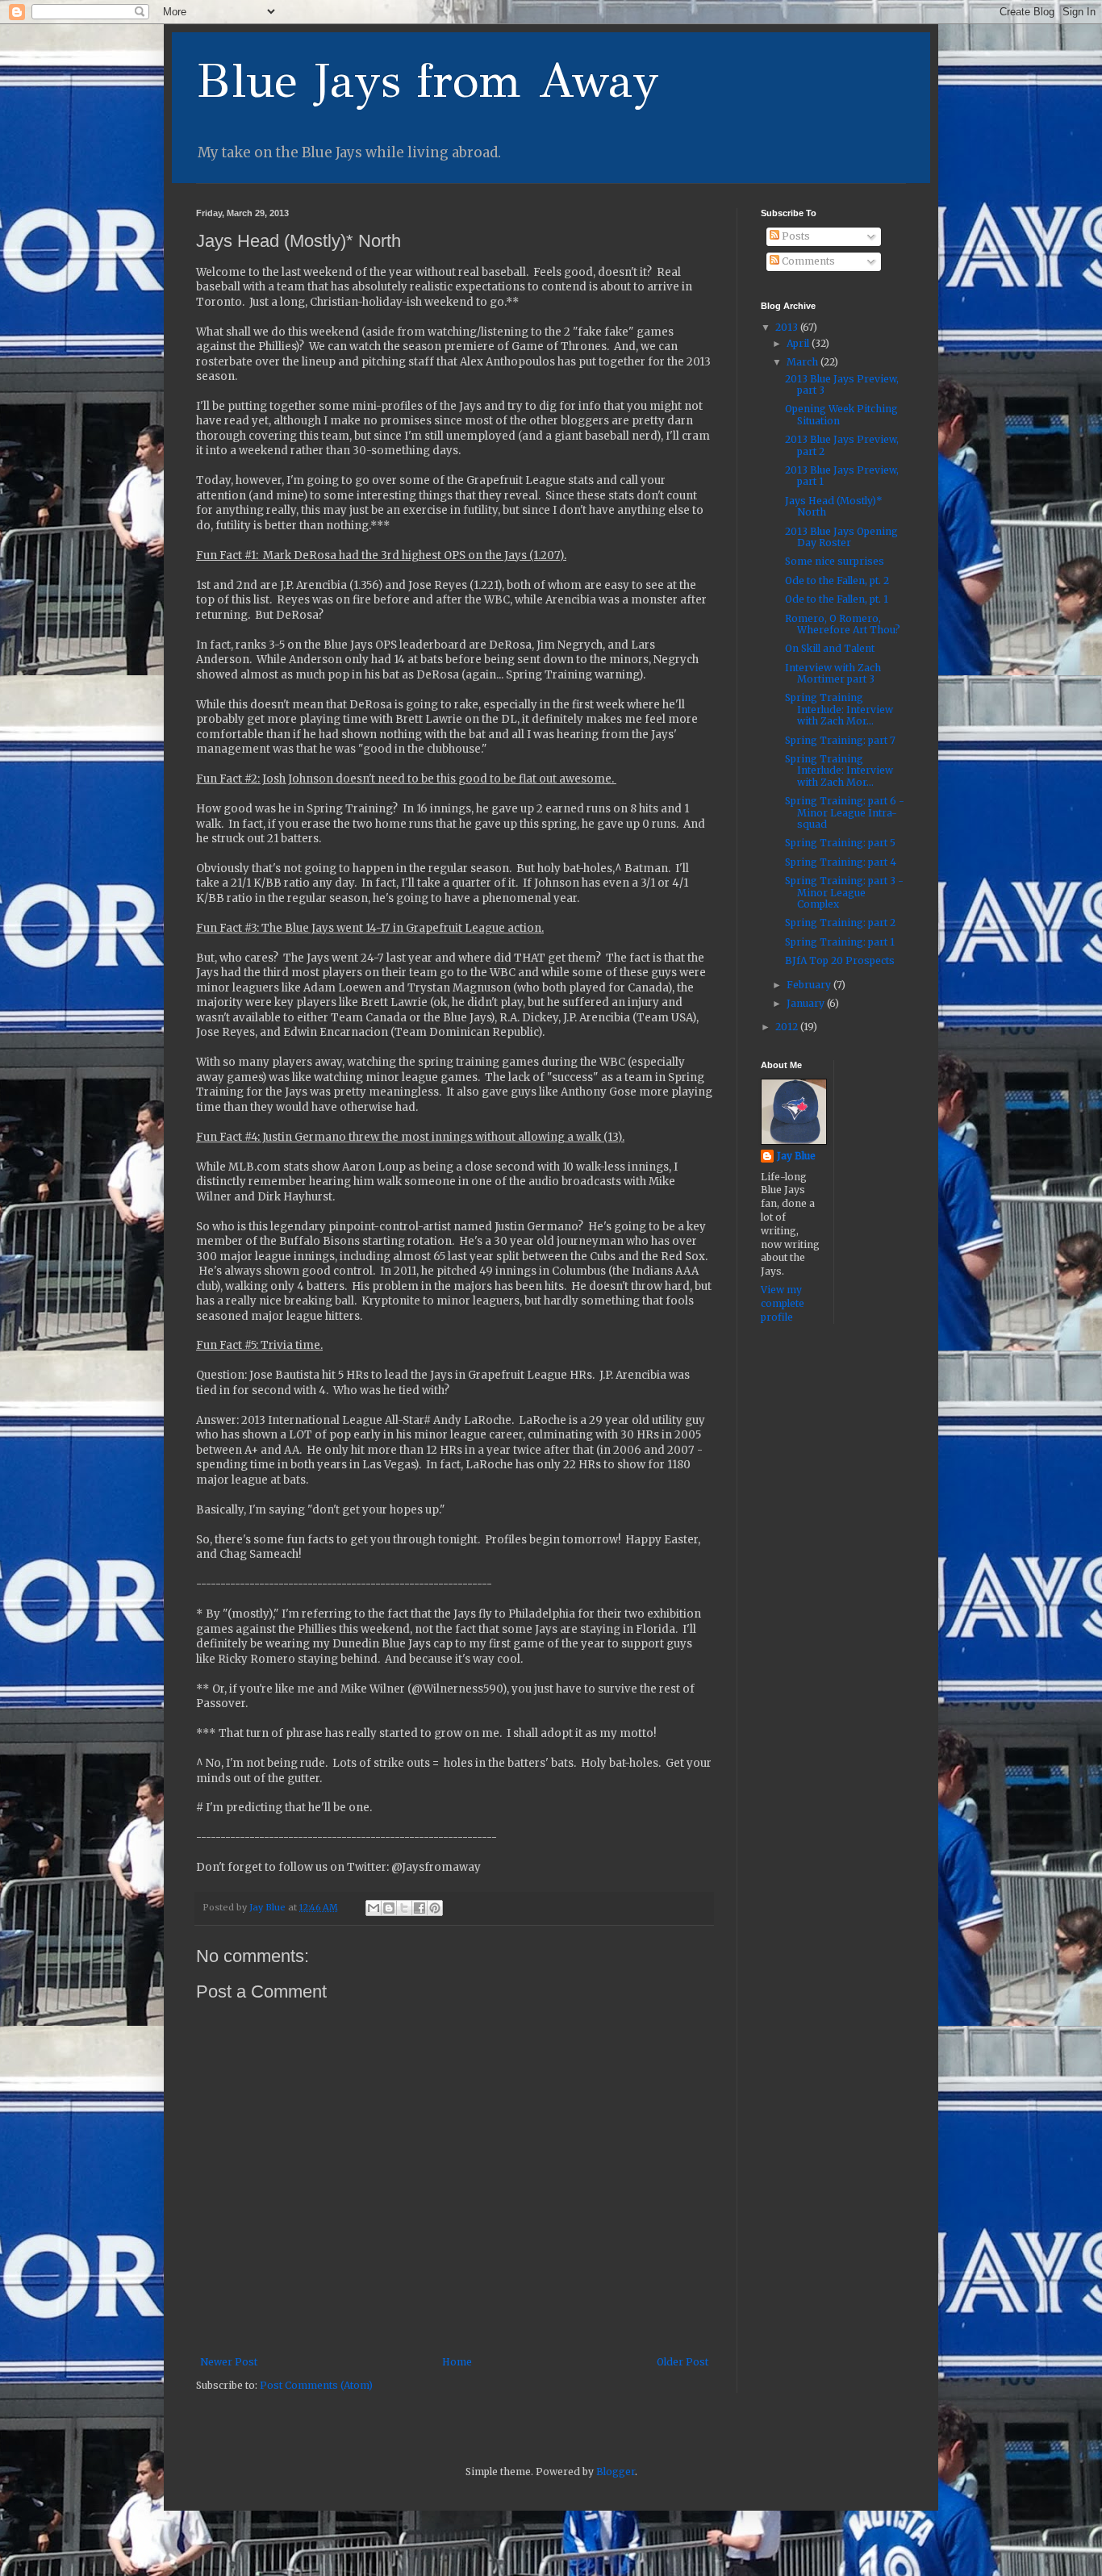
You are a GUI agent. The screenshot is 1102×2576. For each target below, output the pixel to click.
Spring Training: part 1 (840, 942)
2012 (788, 1027)
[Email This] (374, 1908)
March (804, 362)
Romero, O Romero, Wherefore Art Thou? (843, 624)
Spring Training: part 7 (840, 740)
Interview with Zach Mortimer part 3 (833, 673)
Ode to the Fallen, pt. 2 (837, 580)
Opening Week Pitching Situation (841, 414)
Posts (795, 236)
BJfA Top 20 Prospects (840, 960)
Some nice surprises (835, 561)
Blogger (616, 2472)
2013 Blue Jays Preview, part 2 (842, 445)
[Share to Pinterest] (435, 1908)
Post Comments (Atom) (316, 2385)
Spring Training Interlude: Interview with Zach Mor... (839, 709)
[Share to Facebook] (420, 1908)
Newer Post (229, 2362)
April (799, 343)
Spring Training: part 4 (841, 862)
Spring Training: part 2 (840, 923)
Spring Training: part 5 (840, 843)
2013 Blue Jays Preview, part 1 (842, 476)
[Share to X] (404, 1908)
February (810, 985)
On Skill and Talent (830, 648)
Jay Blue (796, 1156)
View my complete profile (783, 1303)
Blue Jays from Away (428, 81)
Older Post (682, 2362)
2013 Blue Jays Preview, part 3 (842, 384)
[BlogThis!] (389, 1908)
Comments (807, 261)
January (807, 1003)
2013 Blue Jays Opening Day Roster (841, 537)
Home (457, 2362)
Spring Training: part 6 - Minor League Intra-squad (845, 812)
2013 (788, 327)
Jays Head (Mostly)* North (834, 506)
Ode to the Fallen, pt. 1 (837, 599)
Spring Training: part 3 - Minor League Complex (844, 892)
